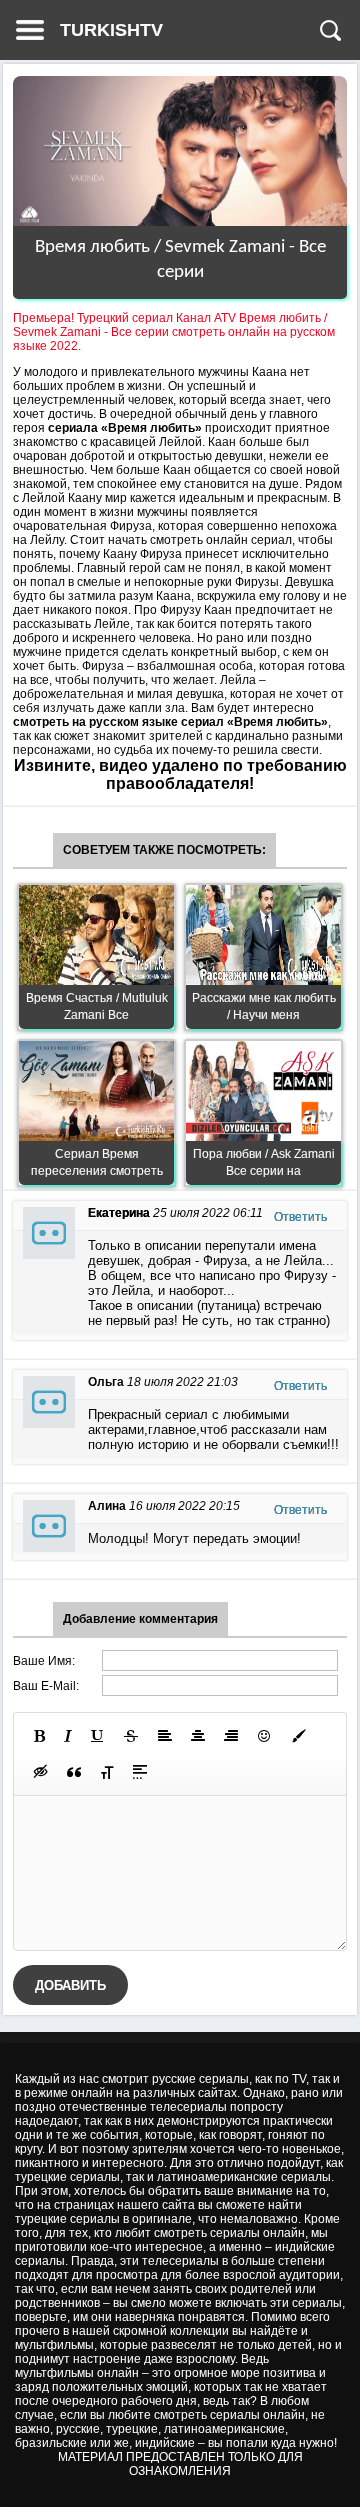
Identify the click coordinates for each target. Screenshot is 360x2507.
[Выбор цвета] (299, 1736)
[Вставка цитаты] (74, 1772)
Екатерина (119, 1213)
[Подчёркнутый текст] (98, 1736)
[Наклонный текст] (68, 1736)
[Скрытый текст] (41, 1772)
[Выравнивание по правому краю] (231, 1736)
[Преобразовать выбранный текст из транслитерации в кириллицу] (107, 1772)
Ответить (300, 1217)
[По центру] (198, 1736)
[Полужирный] (39, 1736)
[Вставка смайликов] (265, 1736)
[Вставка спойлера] (140, 1772)
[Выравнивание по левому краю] (165, 1736)
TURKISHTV (111, 30)
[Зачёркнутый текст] (131, 1736)
